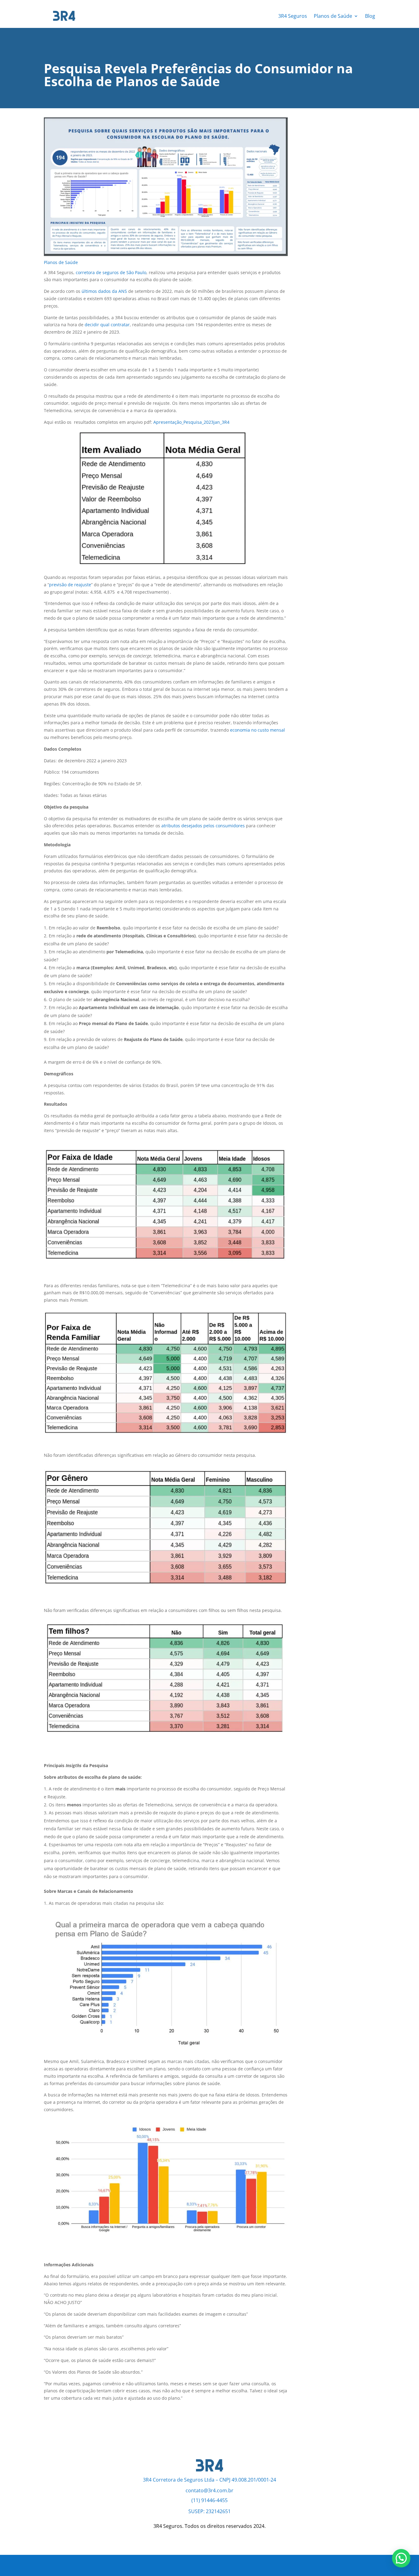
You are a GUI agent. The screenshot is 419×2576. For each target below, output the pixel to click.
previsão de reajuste (70, 585)
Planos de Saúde (333, 16)
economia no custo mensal (258, 730)
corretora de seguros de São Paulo (111, 272)
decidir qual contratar (107, 325)
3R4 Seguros (293, 16)
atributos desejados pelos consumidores (203, 826)
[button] (401, 2558)
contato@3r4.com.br (209, 2490)
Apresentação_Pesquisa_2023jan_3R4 (191, 422)
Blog (370, 16)
